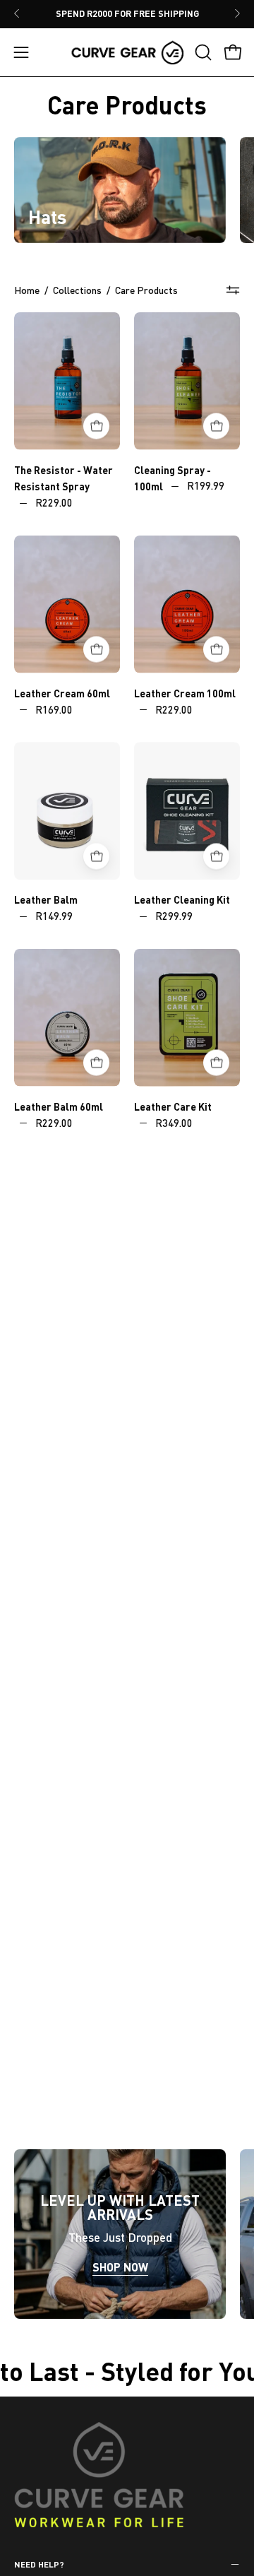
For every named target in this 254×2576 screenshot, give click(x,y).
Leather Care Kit (173, 1106)
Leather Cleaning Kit (182, 899)
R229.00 (54, 503)
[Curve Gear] (127, 52)
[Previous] (17, 13)
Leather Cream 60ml (62, 693)
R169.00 (54, 709)
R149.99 (54, 916)
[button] (202, 52)
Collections (77, 290)
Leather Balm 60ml (59, 1106)
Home (27, 290)
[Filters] (233, 290)
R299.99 (174, 916)
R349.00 (174, 1122)
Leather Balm (46, 899)
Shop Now (120, 2267)
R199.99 (206, 486)
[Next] (237, 13)
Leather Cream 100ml (185, 693)
